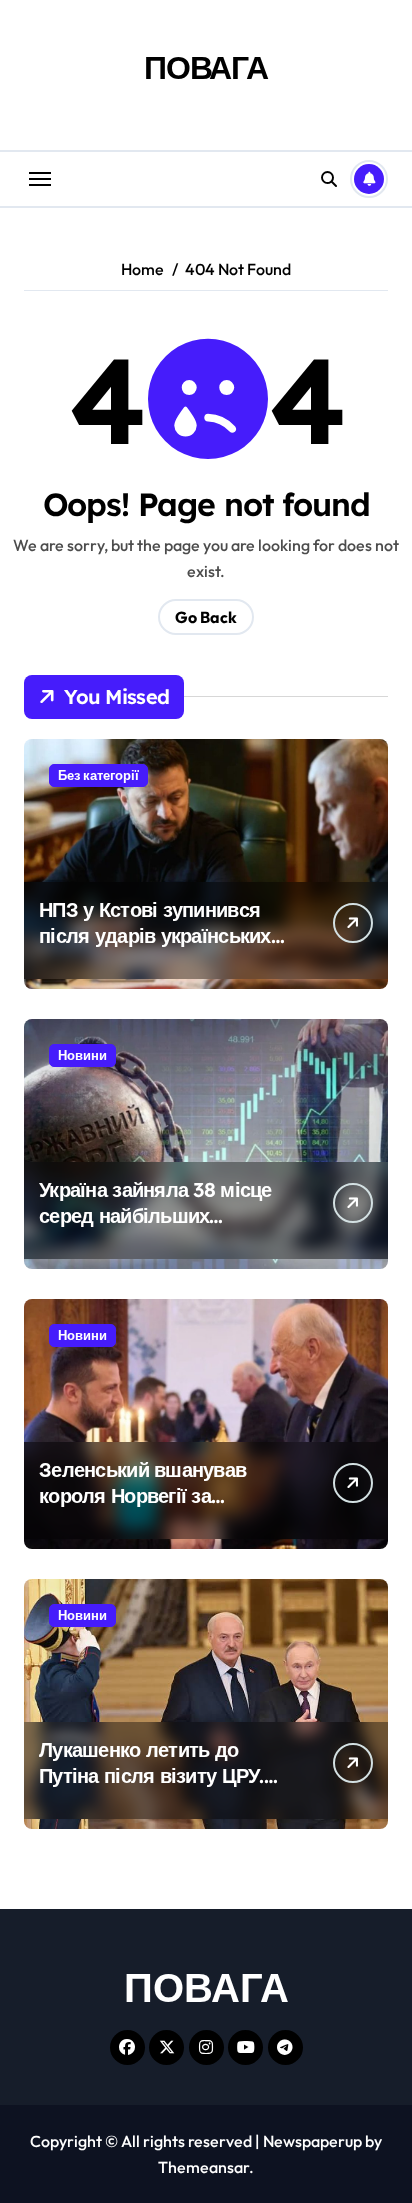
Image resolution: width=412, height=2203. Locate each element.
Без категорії (98, 775)
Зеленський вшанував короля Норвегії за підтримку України (142, 1495)
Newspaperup (312, 2141)
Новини (82, 1055)
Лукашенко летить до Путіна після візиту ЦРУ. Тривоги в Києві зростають (163, 1775)
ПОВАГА (206, 67)
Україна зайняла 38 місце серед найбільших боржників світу (155, 1215)
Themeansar (203, 2167)
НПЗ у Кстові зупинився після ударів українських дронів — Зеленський (155, 935)
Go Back (206, 617)
